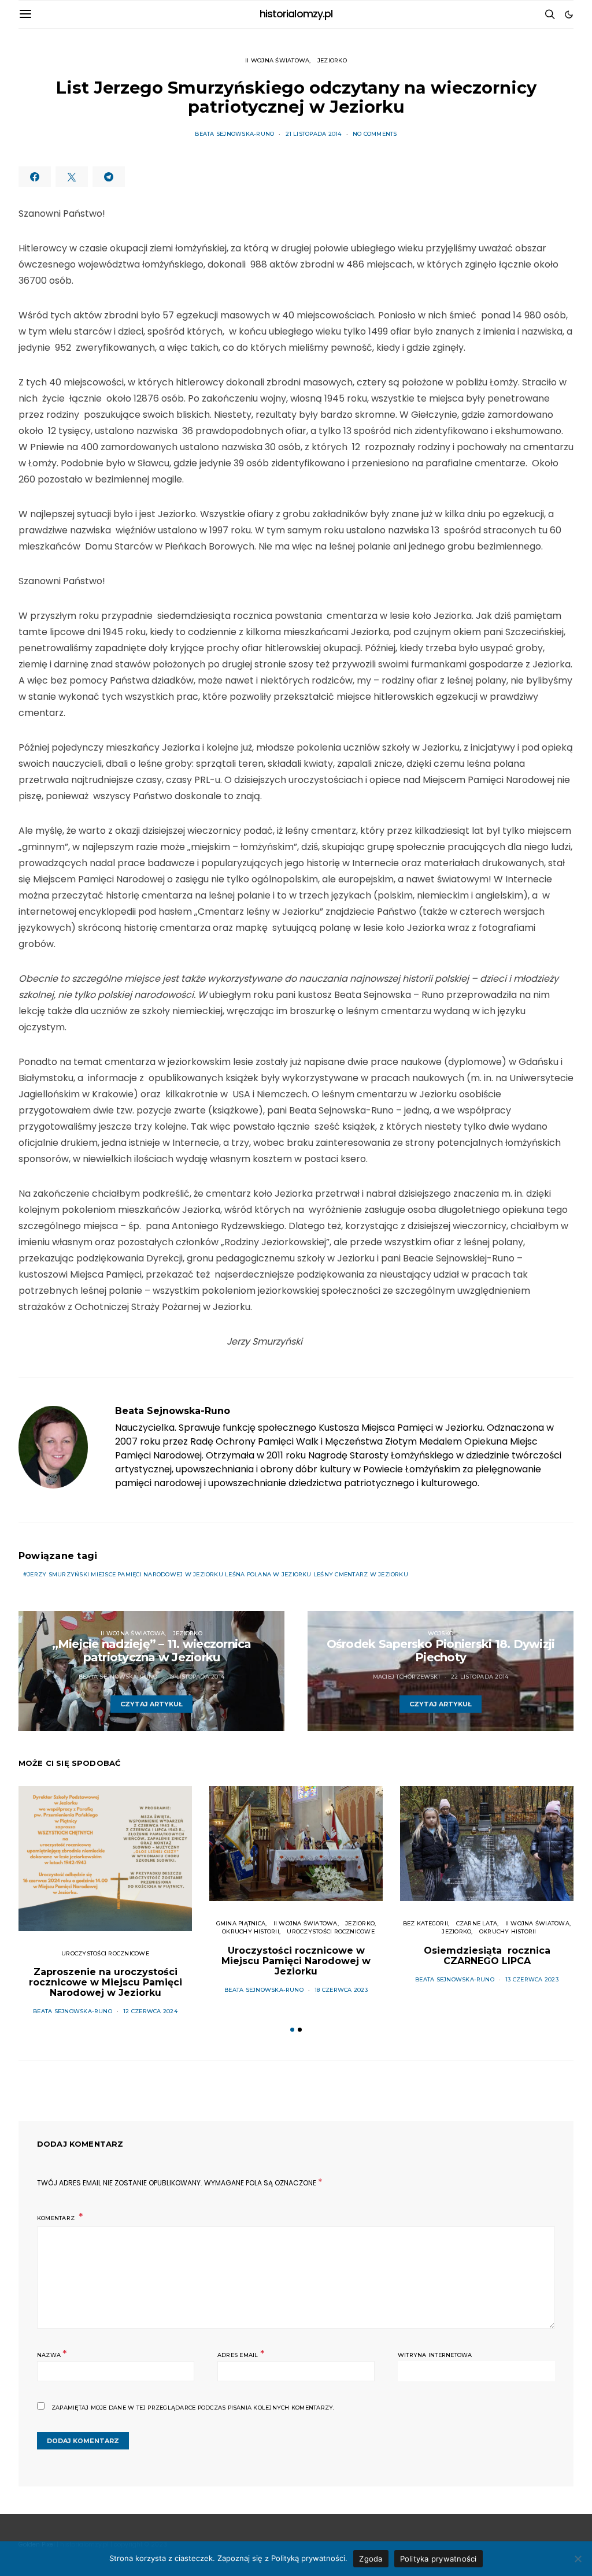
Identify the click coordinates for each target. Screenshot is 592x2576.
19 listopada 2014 (197, 1677)
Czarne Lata (477, 1923)
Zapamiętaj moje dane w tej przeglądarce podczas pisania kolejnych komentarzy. (193, 2408)
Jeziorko (332, 60)
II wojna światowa (277, 60)
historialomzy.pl (296, 14)
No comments (375, 134)
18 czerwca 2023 (341, 1990)
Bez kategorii (425, 1923)
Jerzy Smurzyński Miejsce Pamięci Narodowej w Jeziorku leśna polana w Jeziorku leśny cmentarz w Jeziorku (218, 1574)
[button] (569, 14)
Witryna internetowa (435, 2355)
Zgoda (371, 2559)
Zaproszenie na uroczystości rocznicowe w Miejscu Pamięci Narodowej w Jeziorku (106, 1982)
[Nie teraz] (578, 2559)
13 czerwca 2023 (532, 1979)
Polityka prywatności (439, 2559)
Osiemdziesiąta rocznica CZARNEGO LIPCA (487, 1956)
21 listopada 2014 (314, 134)
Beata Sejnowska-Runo (234, 134)
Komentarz (57, 2218)
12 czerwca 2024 (150, 2011)
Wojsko (441, 1633)
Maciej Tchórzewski (406, 1677)
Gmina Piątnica (241, 1923)
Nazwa (52, 2354)
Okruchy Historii (251, 1931)
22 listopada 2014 (480, 1677)
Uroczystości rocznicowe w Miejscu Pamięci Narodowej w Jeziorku (296, 1961)
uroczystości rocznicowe (105, 1953)
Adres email (241, 2354)
